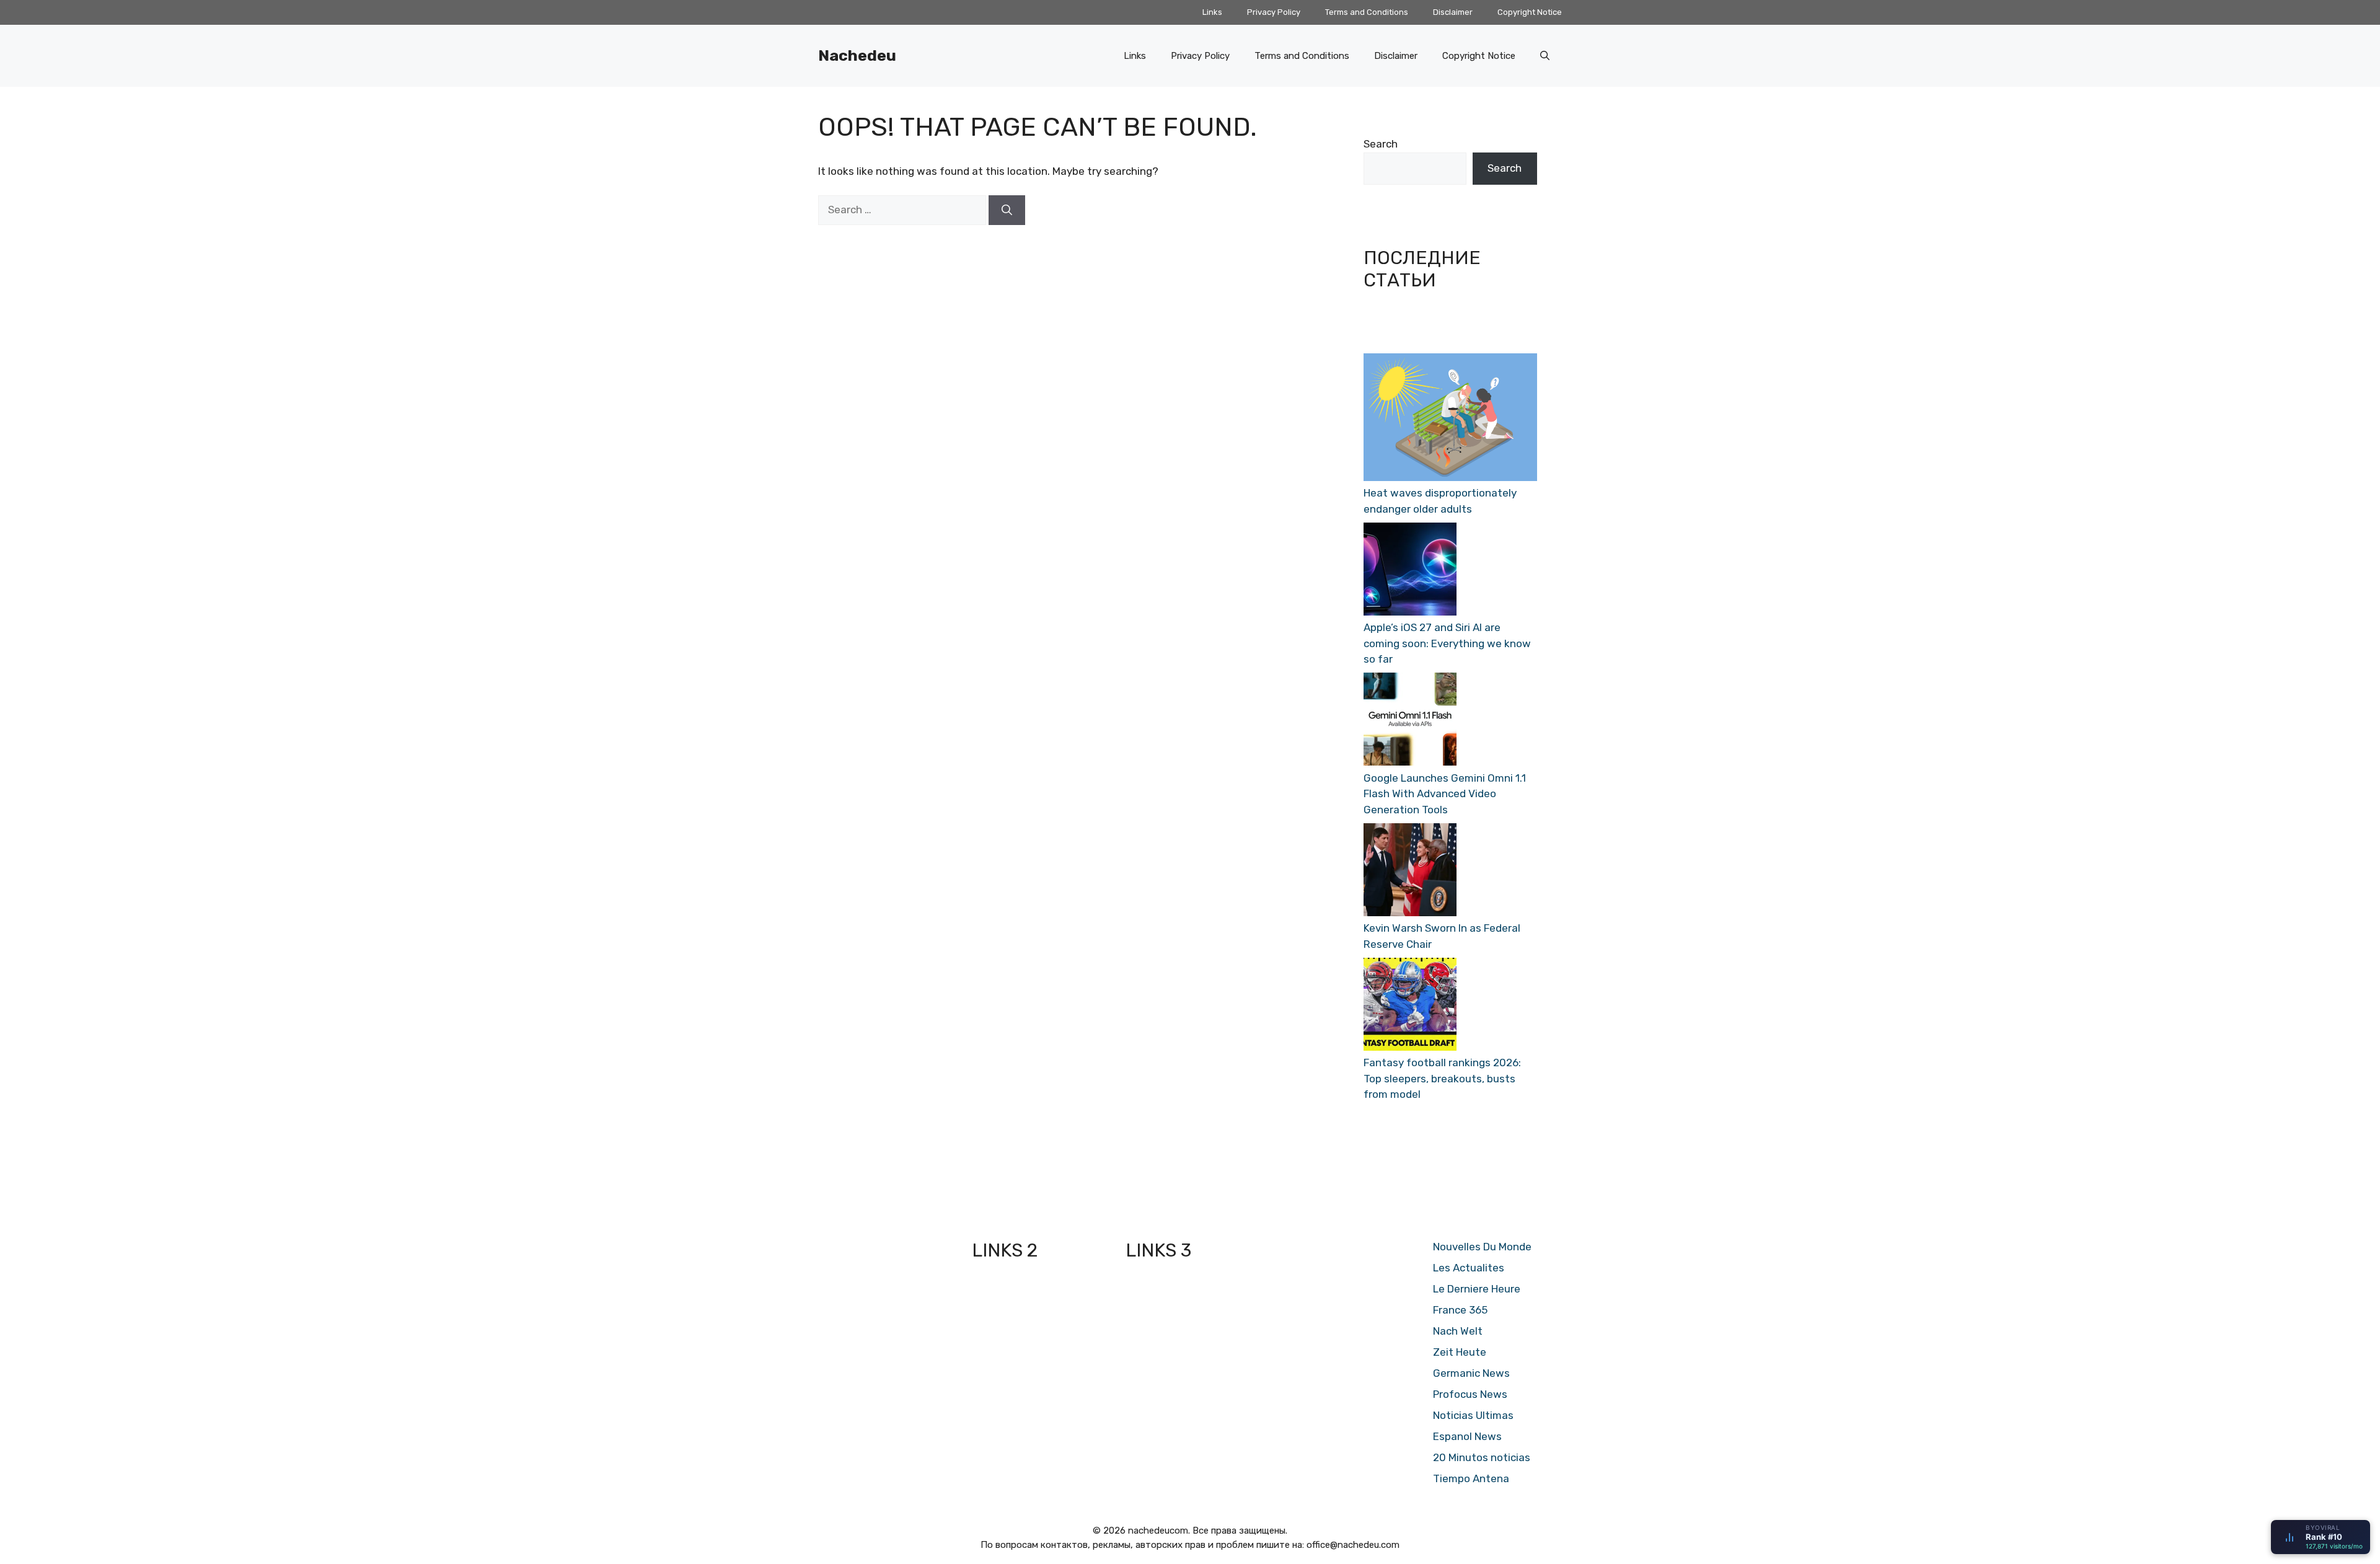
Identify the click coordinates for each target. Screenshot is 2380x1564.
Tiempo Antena (1471, 1478)
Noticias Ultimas (1473, 1415)
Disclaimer (1453, 12)
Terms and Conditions (1367, 12)
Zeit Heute (1460, 1352)
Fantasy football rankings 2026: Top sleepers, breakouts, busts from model (1442, 1078)
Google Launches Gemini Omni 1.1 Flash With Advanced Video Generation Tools (1445, 794)
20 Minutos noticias (1482, 1457)
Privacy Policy (1274, 12)
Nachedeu (857, 55)
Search (1381, 144)
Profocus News (1470, 1394)
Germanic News (1471, 1373)
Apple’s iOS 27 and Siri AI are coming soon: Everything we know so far (1447, 643)
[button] (1545, 56)
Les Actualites (1469, 1268)
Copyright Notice (1530, 12)
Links (1212, 12)
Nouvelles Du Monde (1482, 1247)
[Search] (1007, 210)
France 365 (1460, 1310)
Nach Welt (1458, 1331)
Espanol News (1467, 1436)
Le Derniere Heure (1477, 1289)
